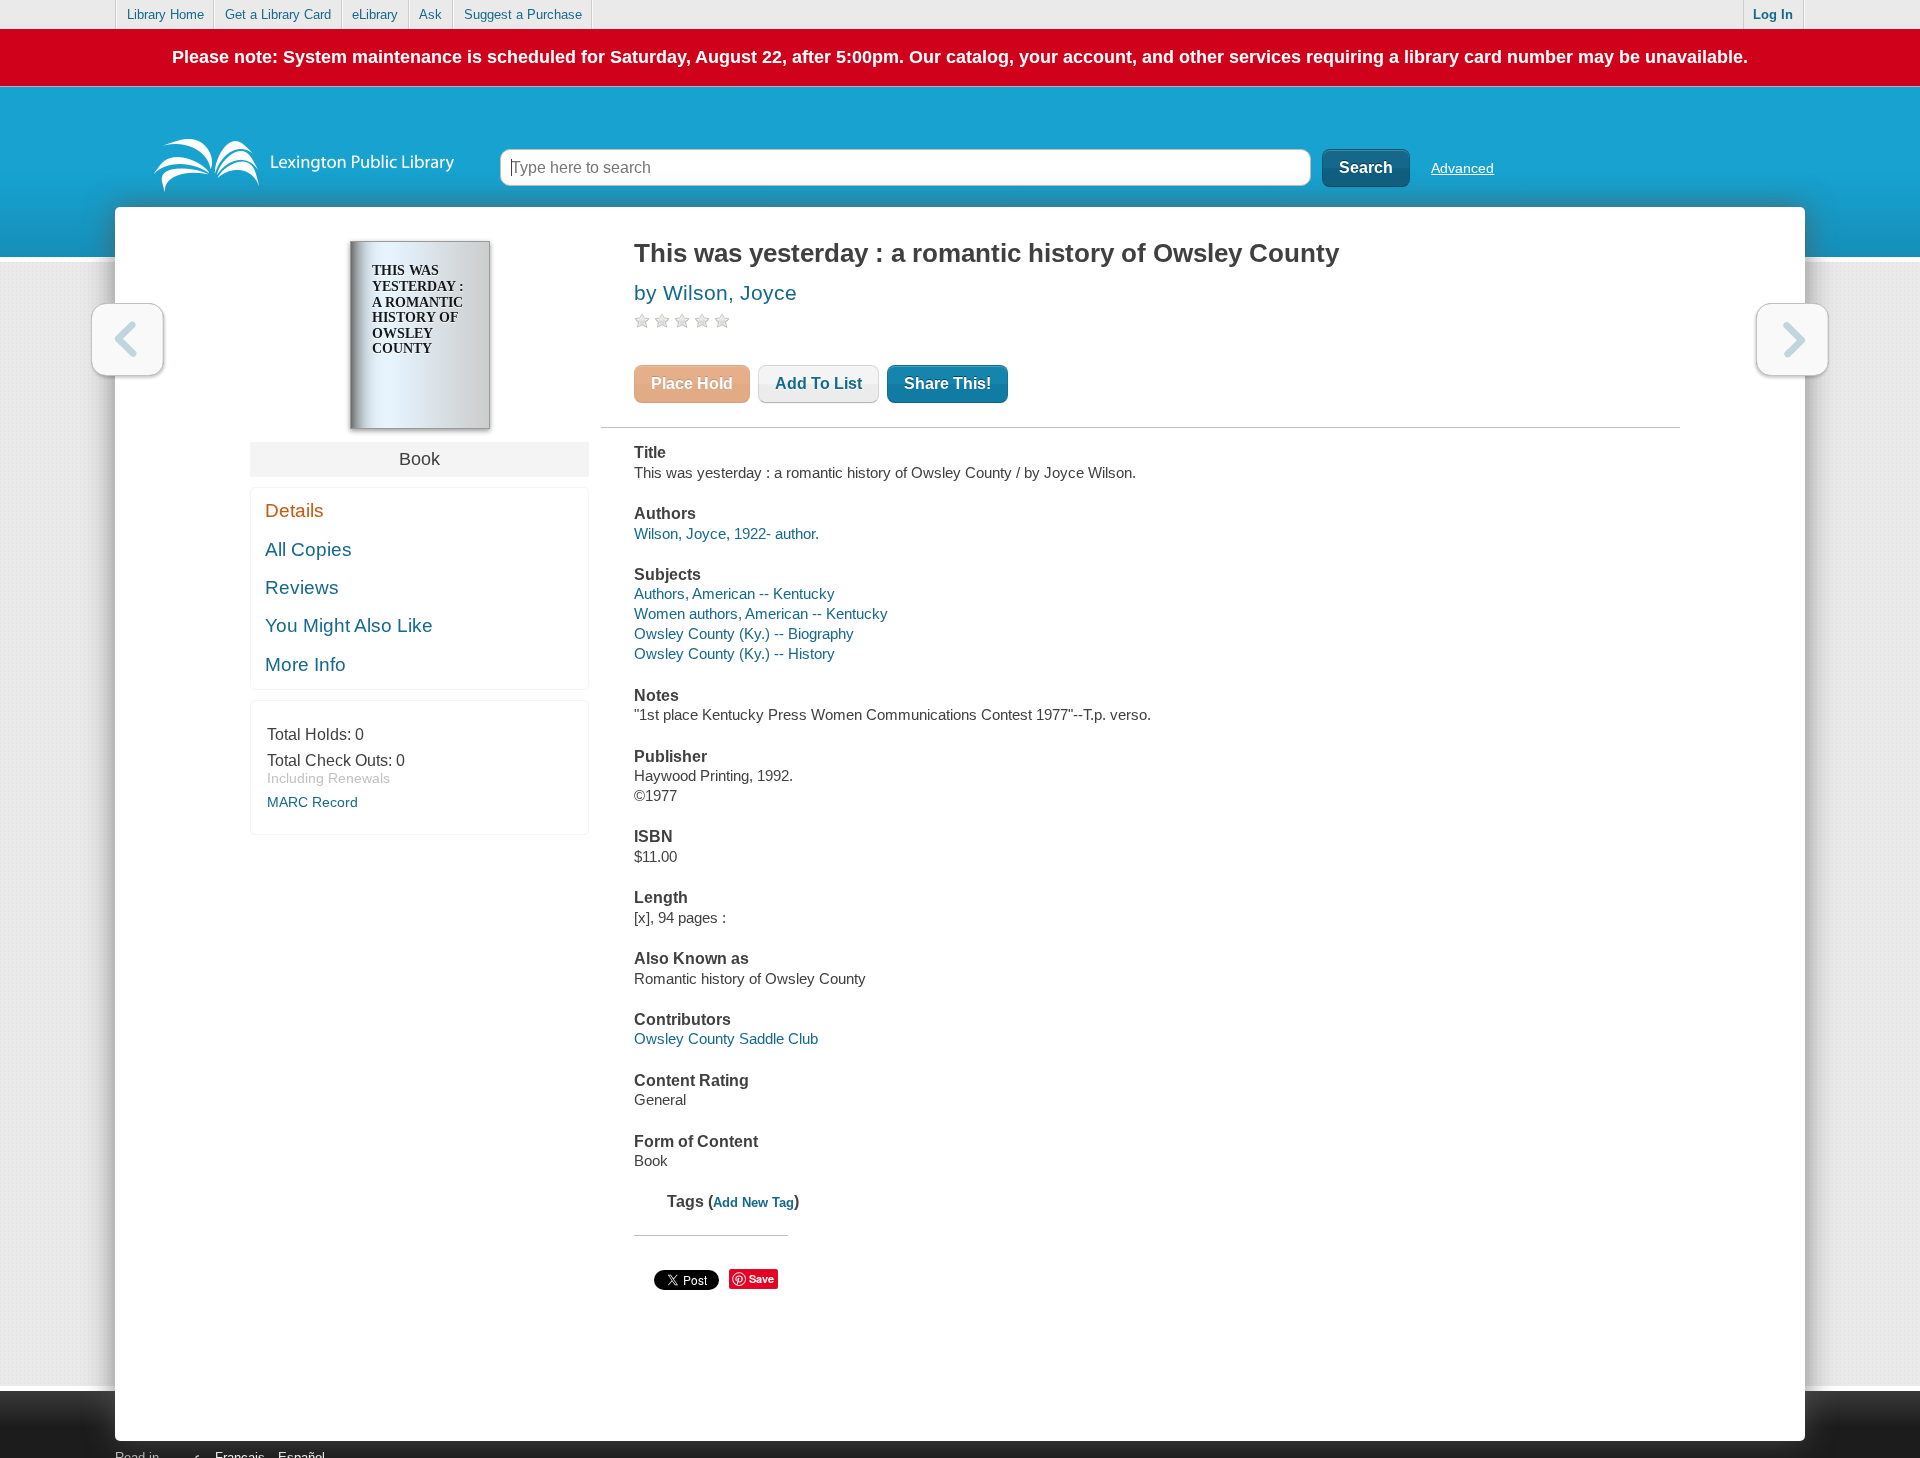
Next (1792, 339)
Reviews (302, 587)
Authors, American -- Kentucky (734, 593)
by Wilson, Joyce (715, 292)
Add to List (818, 383)
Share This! (947, 383)
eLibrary (375, 14)
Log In (1773, 14)
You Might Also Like (349, 625)
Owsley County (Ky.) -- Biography (744, 633)
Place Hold (692, 383)
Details (294, 510)
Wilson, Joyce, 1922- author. (726, 533)
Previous (127, 339)
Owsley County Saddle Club (726, 1038)
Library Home (165, 14)
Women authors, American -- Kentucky (761, 613)
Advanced (1462, 168)
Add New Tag (753, 1202)
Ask (430, 14)
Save (761, 1278)
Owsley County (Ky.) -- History (734, 653)
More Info (305, 664)
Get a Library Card (278, 14)
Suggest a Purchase (523, 14)
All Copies (308, 549)
